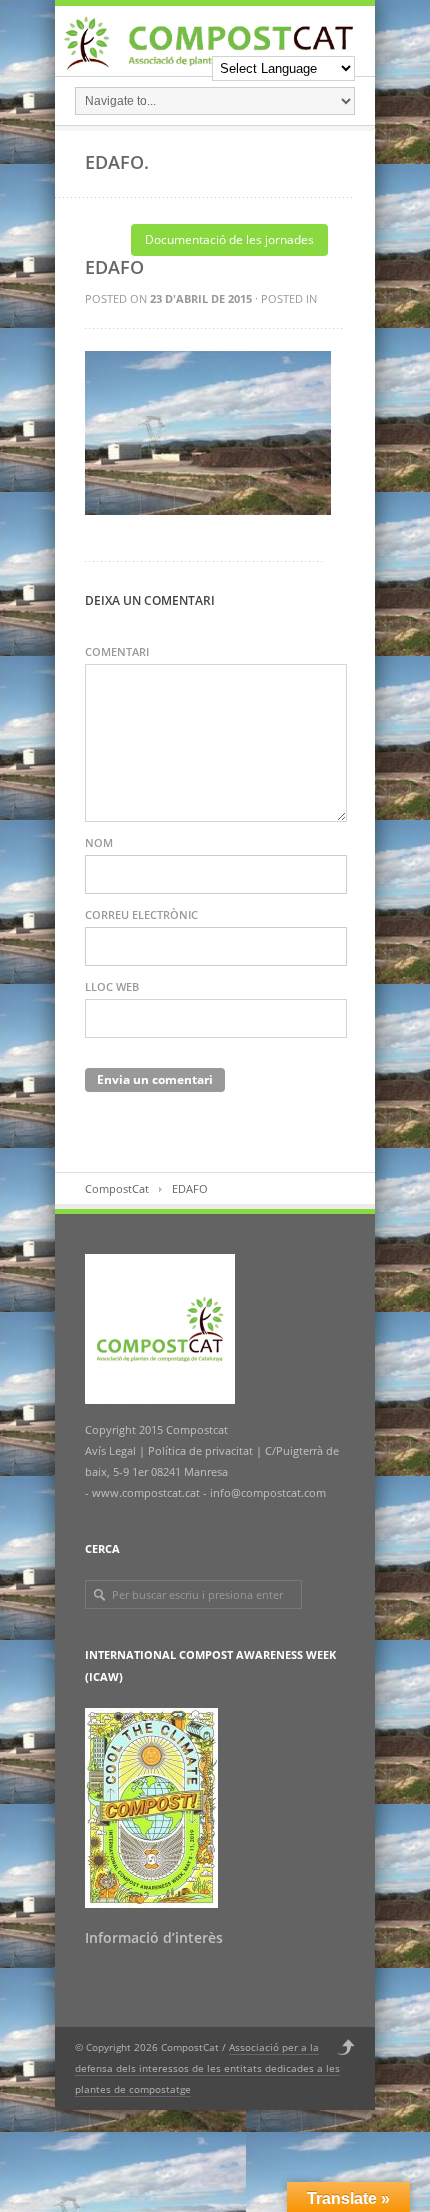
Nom (99, 842)
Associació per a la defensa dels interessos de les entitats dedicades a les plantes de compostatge (207, 2068)
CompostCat (117, 1188)
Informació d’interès (154, 1937)
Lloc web (112, 986)
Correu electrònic (141, 914)
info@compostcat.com (268, 1492)
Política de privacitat (199, 1450)
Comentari (117, 651)
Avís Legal (112, 1450)
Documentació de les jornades (229, 239)
